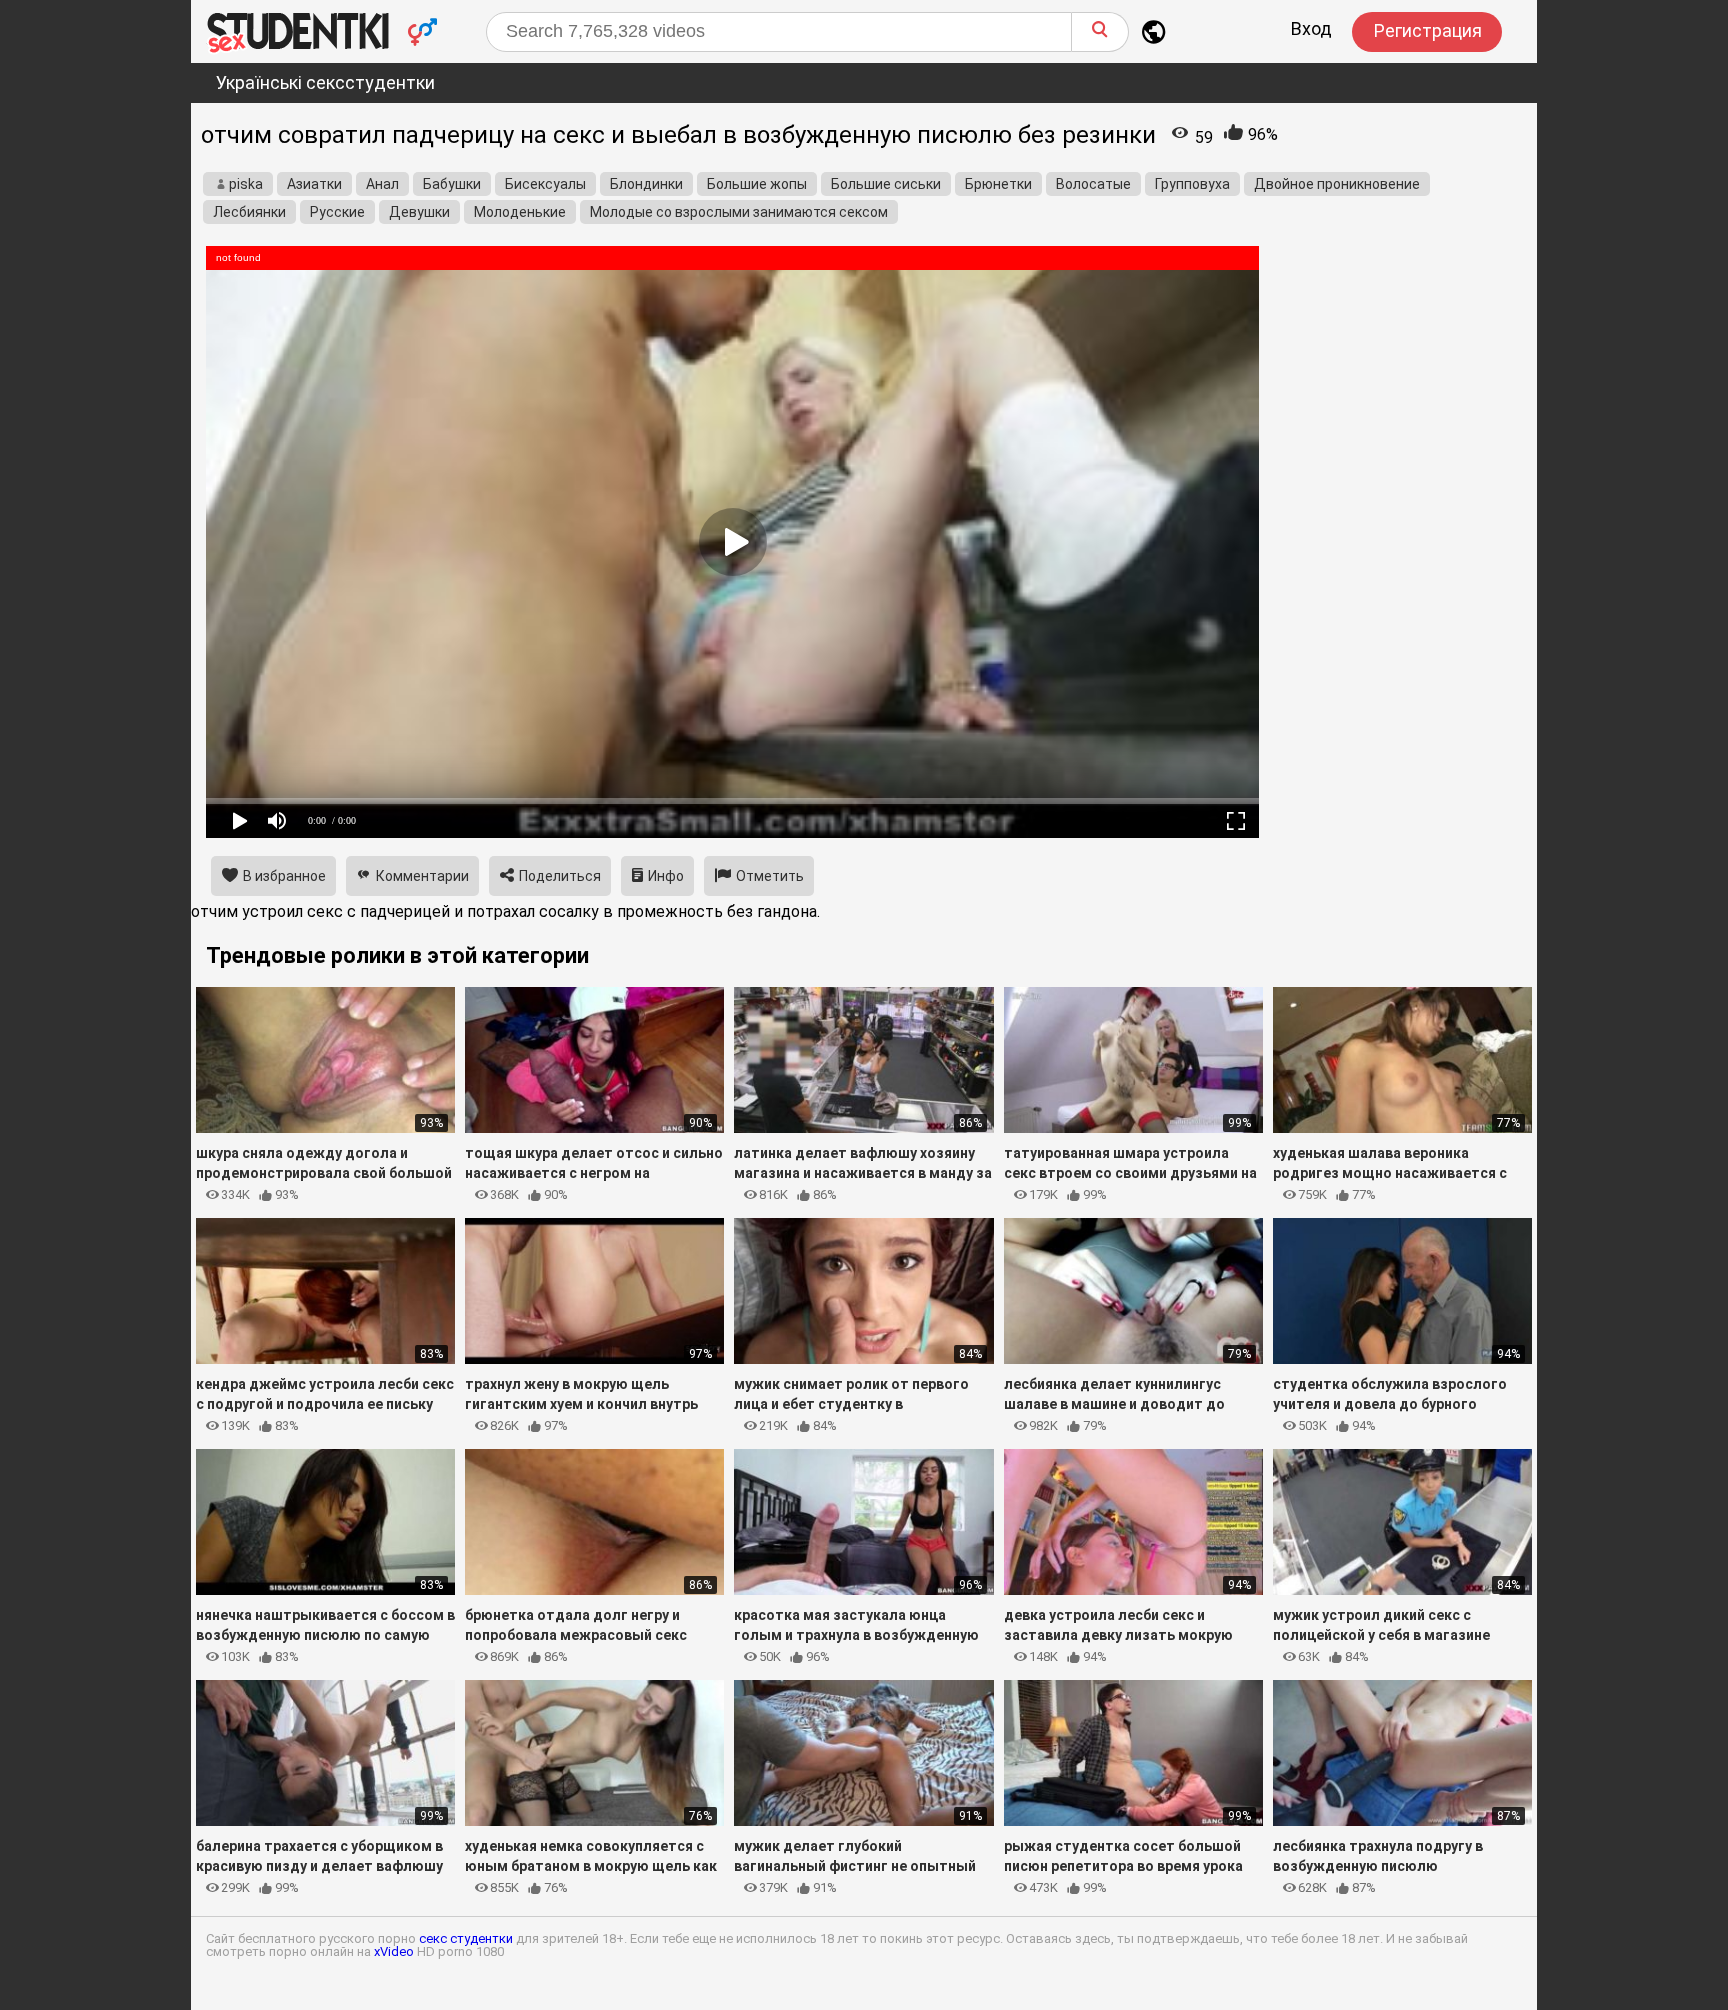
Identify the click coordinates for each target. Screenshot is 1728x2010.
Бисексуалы (545, 184)
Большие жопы (757, 184)
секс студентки (466, 1938)
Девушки (419, 212)
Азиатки (314, 184)
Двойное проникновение (1337, 184)
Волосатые (1093, 184)
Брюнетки (998, 184)
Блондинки (646, 184)
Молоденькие (520, 212)
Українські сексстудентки (325, 82)
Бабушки (452, 184)
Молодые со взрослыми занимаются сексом (739, 212)
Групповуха (1192, 184)
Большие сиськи (886, 184)
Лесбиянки (249, 212)
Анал (382, 184)
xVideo (394, 1951)
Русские (337, 212)
